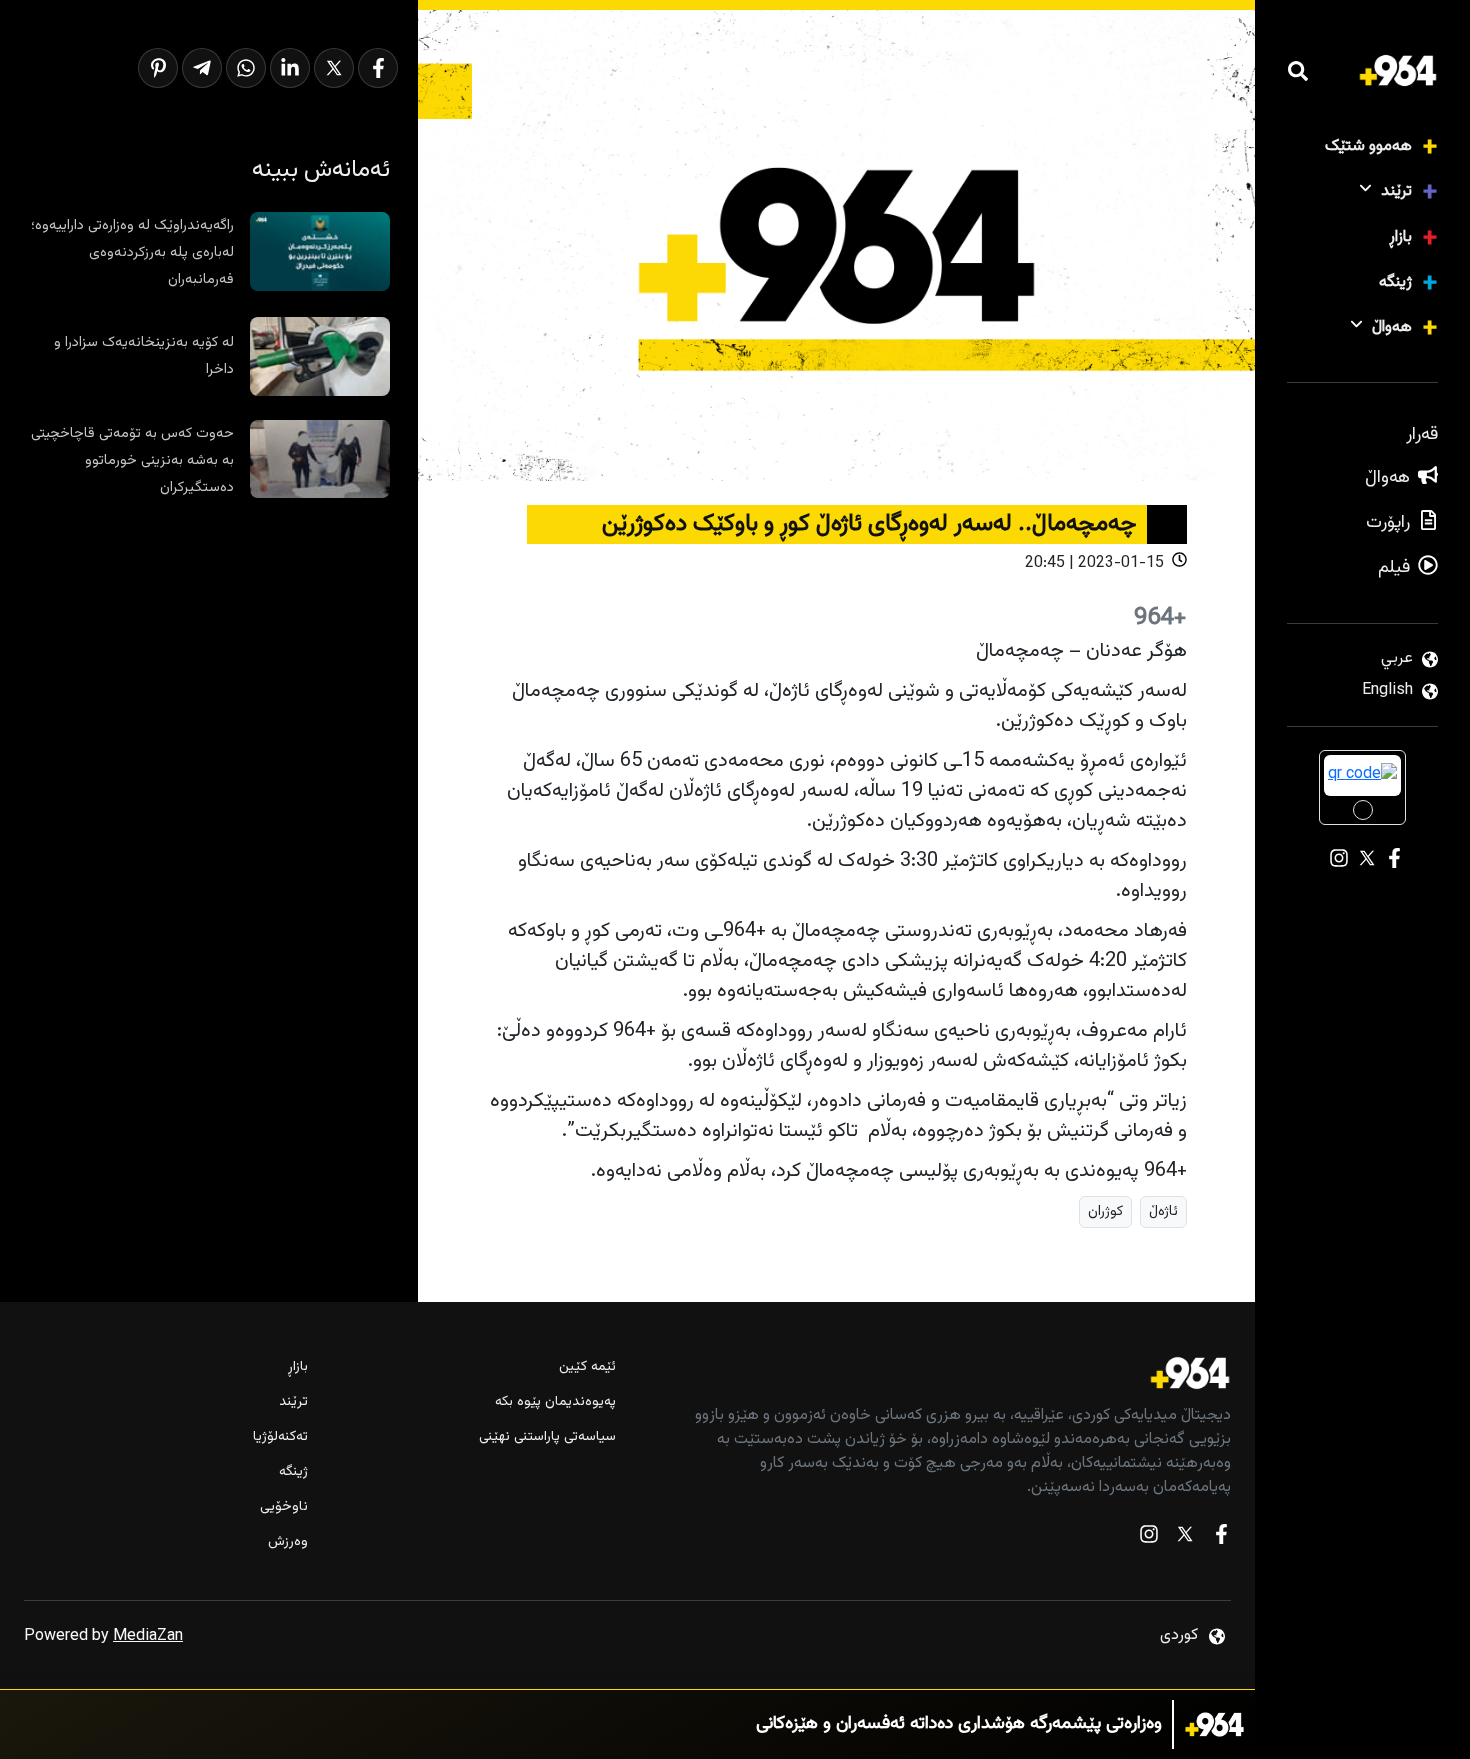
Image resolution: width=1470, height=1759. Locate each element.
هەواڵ (1392, 327)
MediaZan (148, 1636)
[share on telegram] (202, 68)
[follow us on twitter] (1185, 1538)
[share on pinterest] (158, 68)
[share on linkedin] (290, 68)
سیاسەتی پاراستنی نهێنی (547, 1437)
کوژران (1105, 1211)
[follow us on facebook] (1221, 1538)
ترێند (1396, 191)
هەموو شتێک (1368, 146)
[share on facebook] (378, 68)
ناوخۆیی (284, 1507)
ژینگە (1395, 282)
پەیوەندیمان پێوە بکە (555, 1402)
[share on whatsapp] (246, 68)
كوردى (1179, 1635)
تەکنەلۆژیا (280, 1437)
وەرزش (288, 1542)
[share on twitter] (334, 68)
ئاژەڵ (1163, 1211)
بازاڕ (1400, 237)
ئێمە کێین (587, 1367)
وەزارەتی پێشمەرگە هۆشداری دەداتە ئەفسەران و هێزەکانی (959, 1724)
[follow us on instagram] (1149, 1538)
